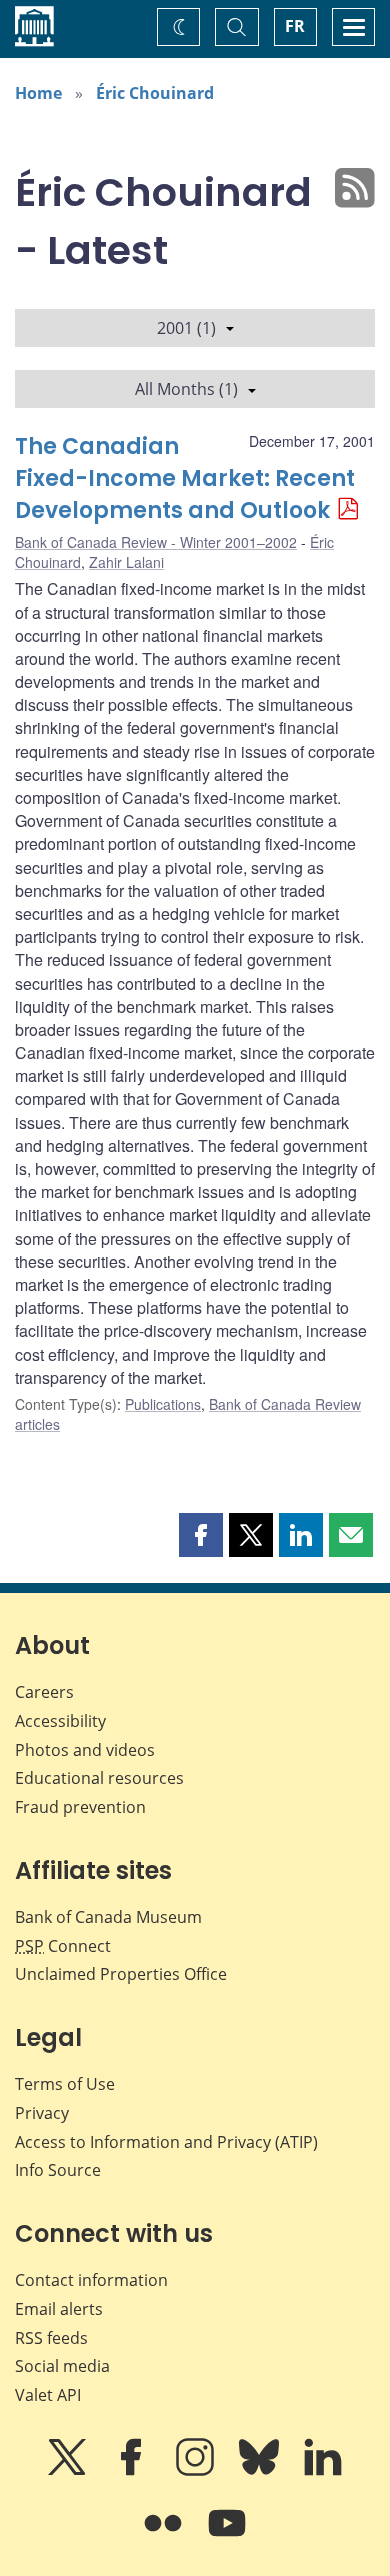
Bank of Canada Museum (108, 1917)
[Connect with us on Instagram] (197, 2471)
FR (295, 26)
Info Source (58, 2170)
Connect (63, 1946)
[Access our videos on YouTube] (227, 2537)
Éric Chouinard (155, 93)
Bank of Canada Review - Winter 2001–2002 (156, 542)
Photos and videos (85, 1750)
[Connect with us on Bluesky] (261, 2471)
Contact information (91, 2280)
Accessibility (60, 1721)
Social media (62, 2366)
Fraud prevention (80, 1807)
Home (38, 93)
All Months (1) (186, 389)
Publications (163, 1404)
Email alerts (59, 2309)
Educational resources (99, 1778)
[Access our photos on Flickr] (165, 2537)
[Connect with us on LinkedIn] (323, 2471)
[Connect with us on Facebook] (133, 2471)
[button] (201, 1535)
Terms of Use (65, 2084)
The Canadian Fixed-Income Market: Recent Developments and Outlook (185, 478)
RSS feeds (51, 2338)
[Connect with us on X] (69, 2471)
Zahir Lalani (126, 562)
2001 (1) (186, 328)
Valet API (48, 2395)
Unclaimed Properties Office (121, 1974)
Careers (44, 1692)
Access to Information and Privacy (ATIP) (166, 2142)
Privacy (42, 2113)
